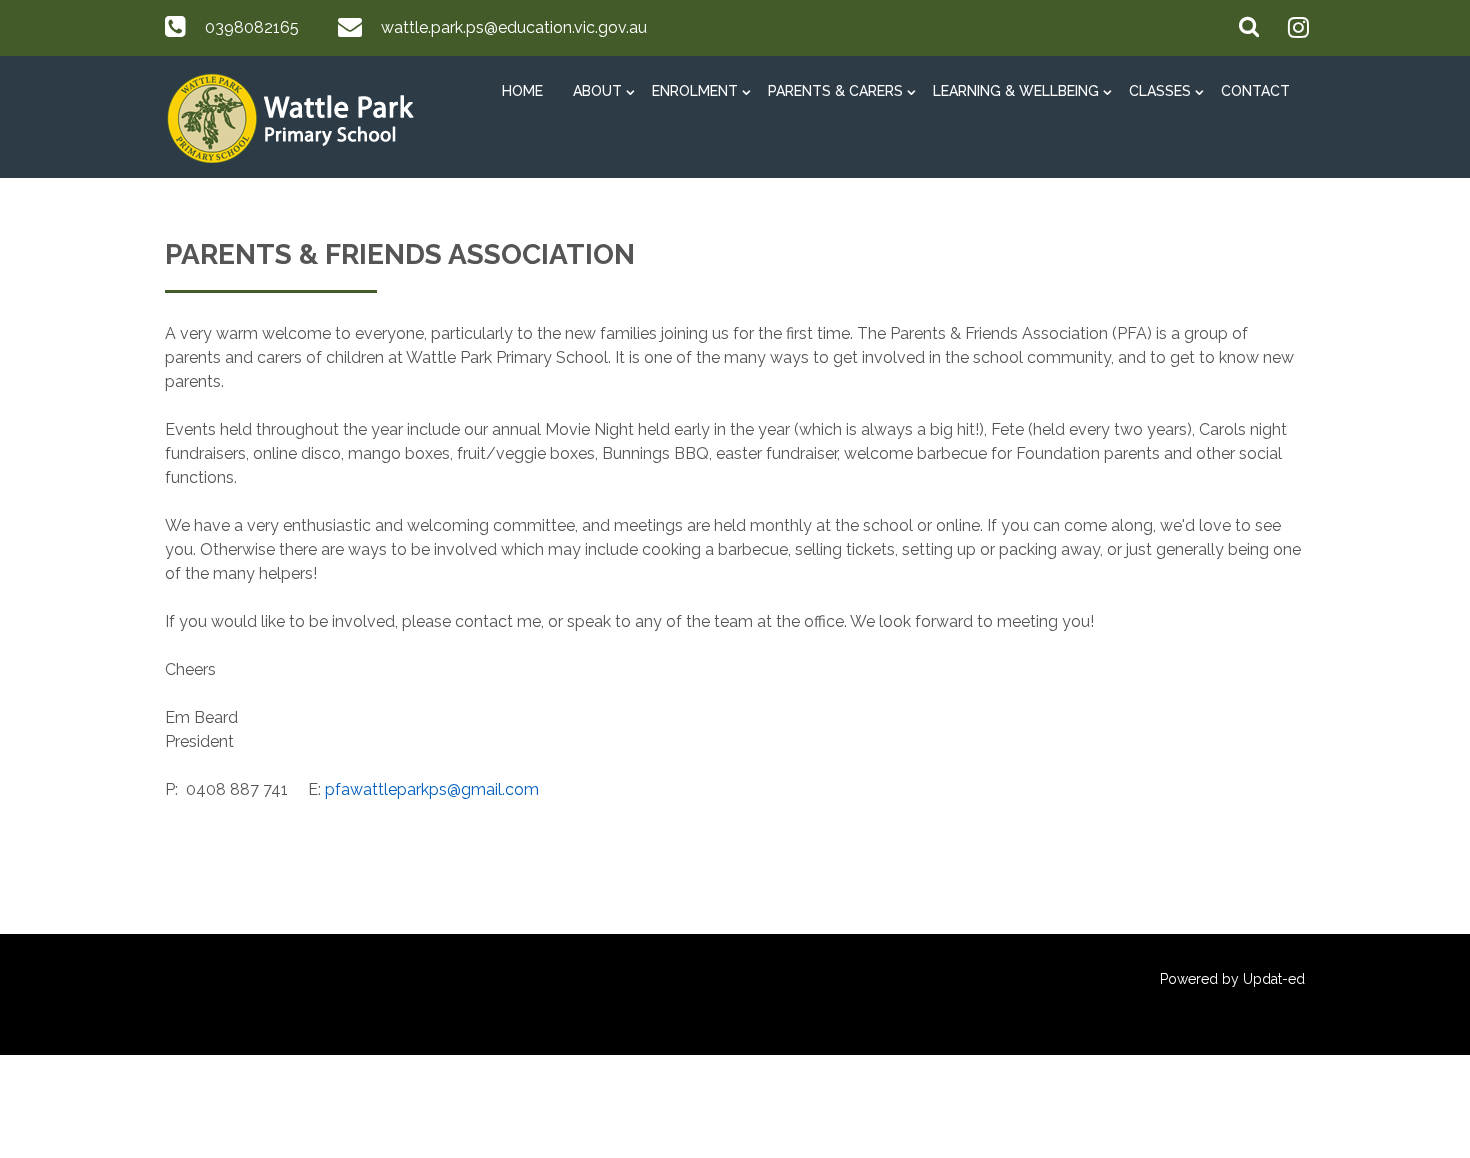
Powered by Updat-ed (1232, 979)
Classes (1160, 91)
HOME (522, 91)
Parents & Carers (835, 91)
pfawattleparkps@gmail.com (432, 789)
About (597, 91)
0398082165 (252, 27)
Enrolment (695, 91)
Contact (1255, 91)
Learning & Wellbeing (1016, 91)
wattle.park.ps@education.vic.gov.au (514, 27)
